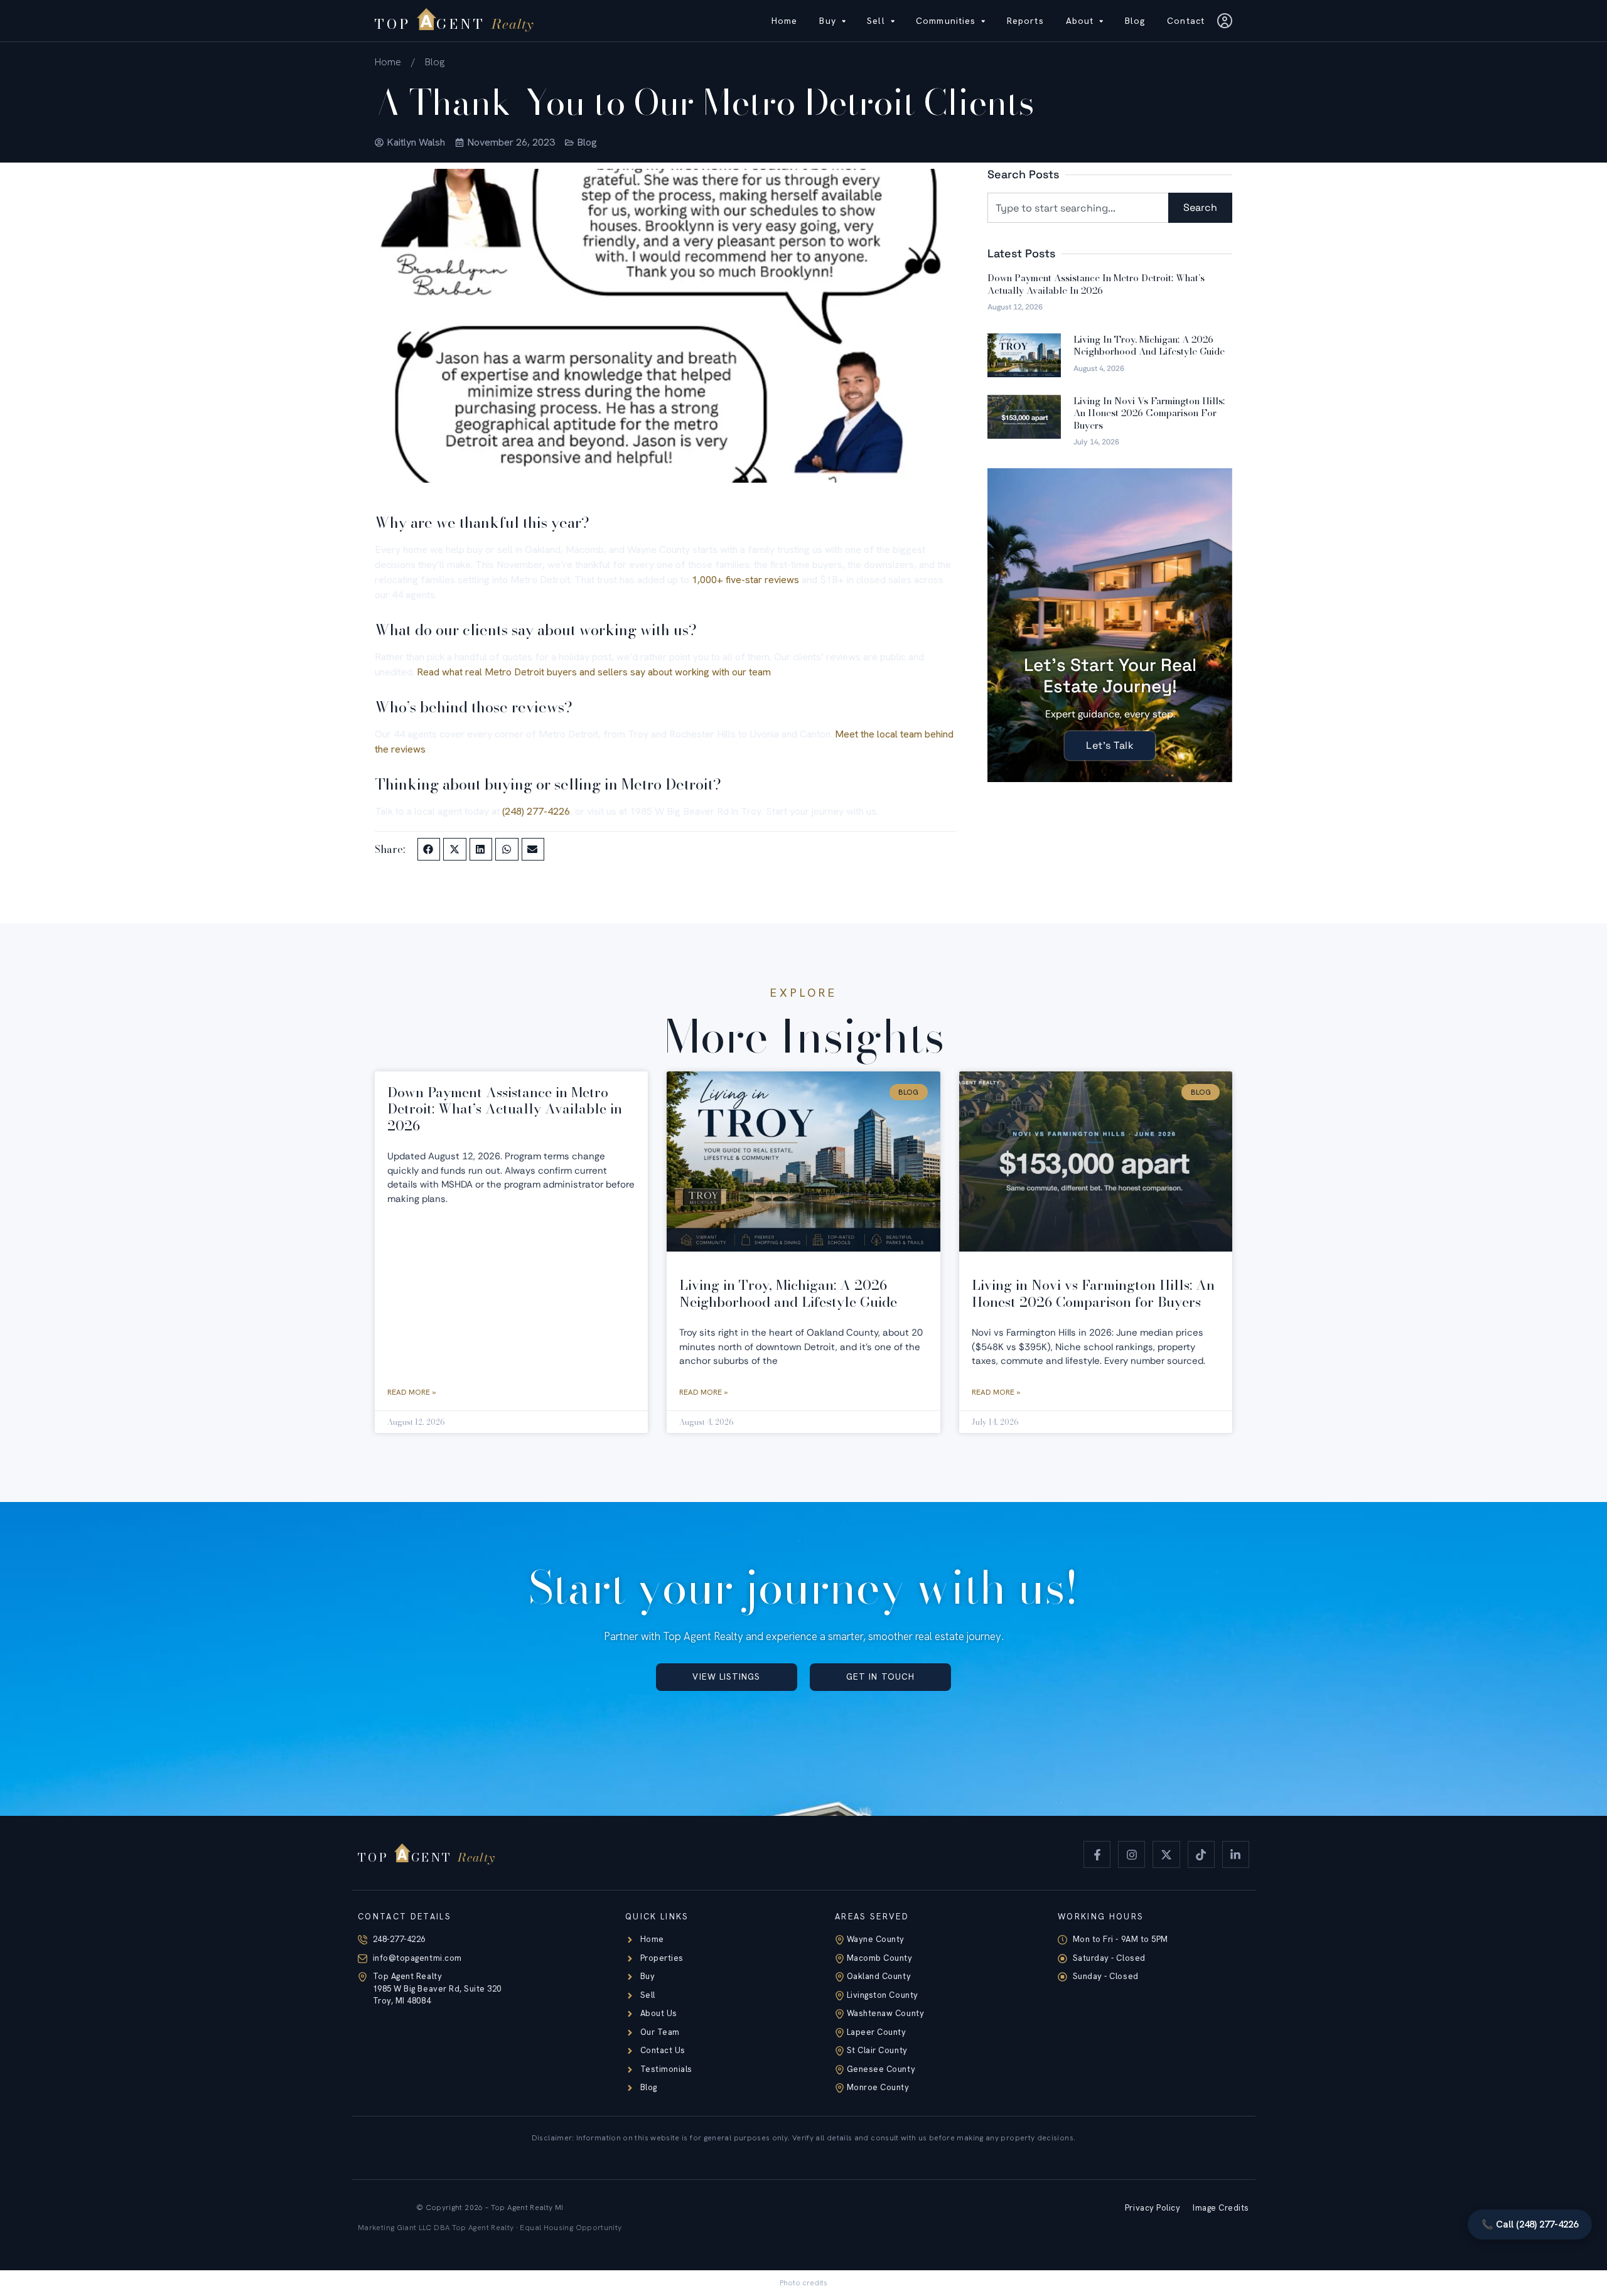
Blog (1135, 21)
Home (784, 21)
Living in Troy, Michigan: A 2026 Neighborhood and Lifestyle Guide (1149, 346)
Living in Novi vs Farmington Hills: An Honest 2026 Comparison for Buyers (1149, 413)
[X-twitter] (1166, 1854)
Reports (1025, 21)
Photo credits (803, 2283)
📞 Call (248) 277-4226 (1530, 2224)
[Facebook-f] (1097, 1854)
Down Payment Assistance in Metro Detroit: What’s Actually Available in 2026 (1096, 284)
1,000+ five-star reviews (745, 580)
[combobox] (1078, 208)
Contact (1186, 21)
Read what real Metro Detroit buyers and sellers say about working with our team (594, 672)
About (1080, 21)
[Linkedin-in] (1236, 1854)
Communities (946, 21)
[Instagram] (1131, 1854)
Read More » (411, 1392)
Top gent (454, 24)
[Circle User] (1225, 21)
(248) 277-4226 (536, 811)
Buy (827, 21)
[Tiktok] (1201, 1854)
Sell (876, 21)
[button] (429, 849)
